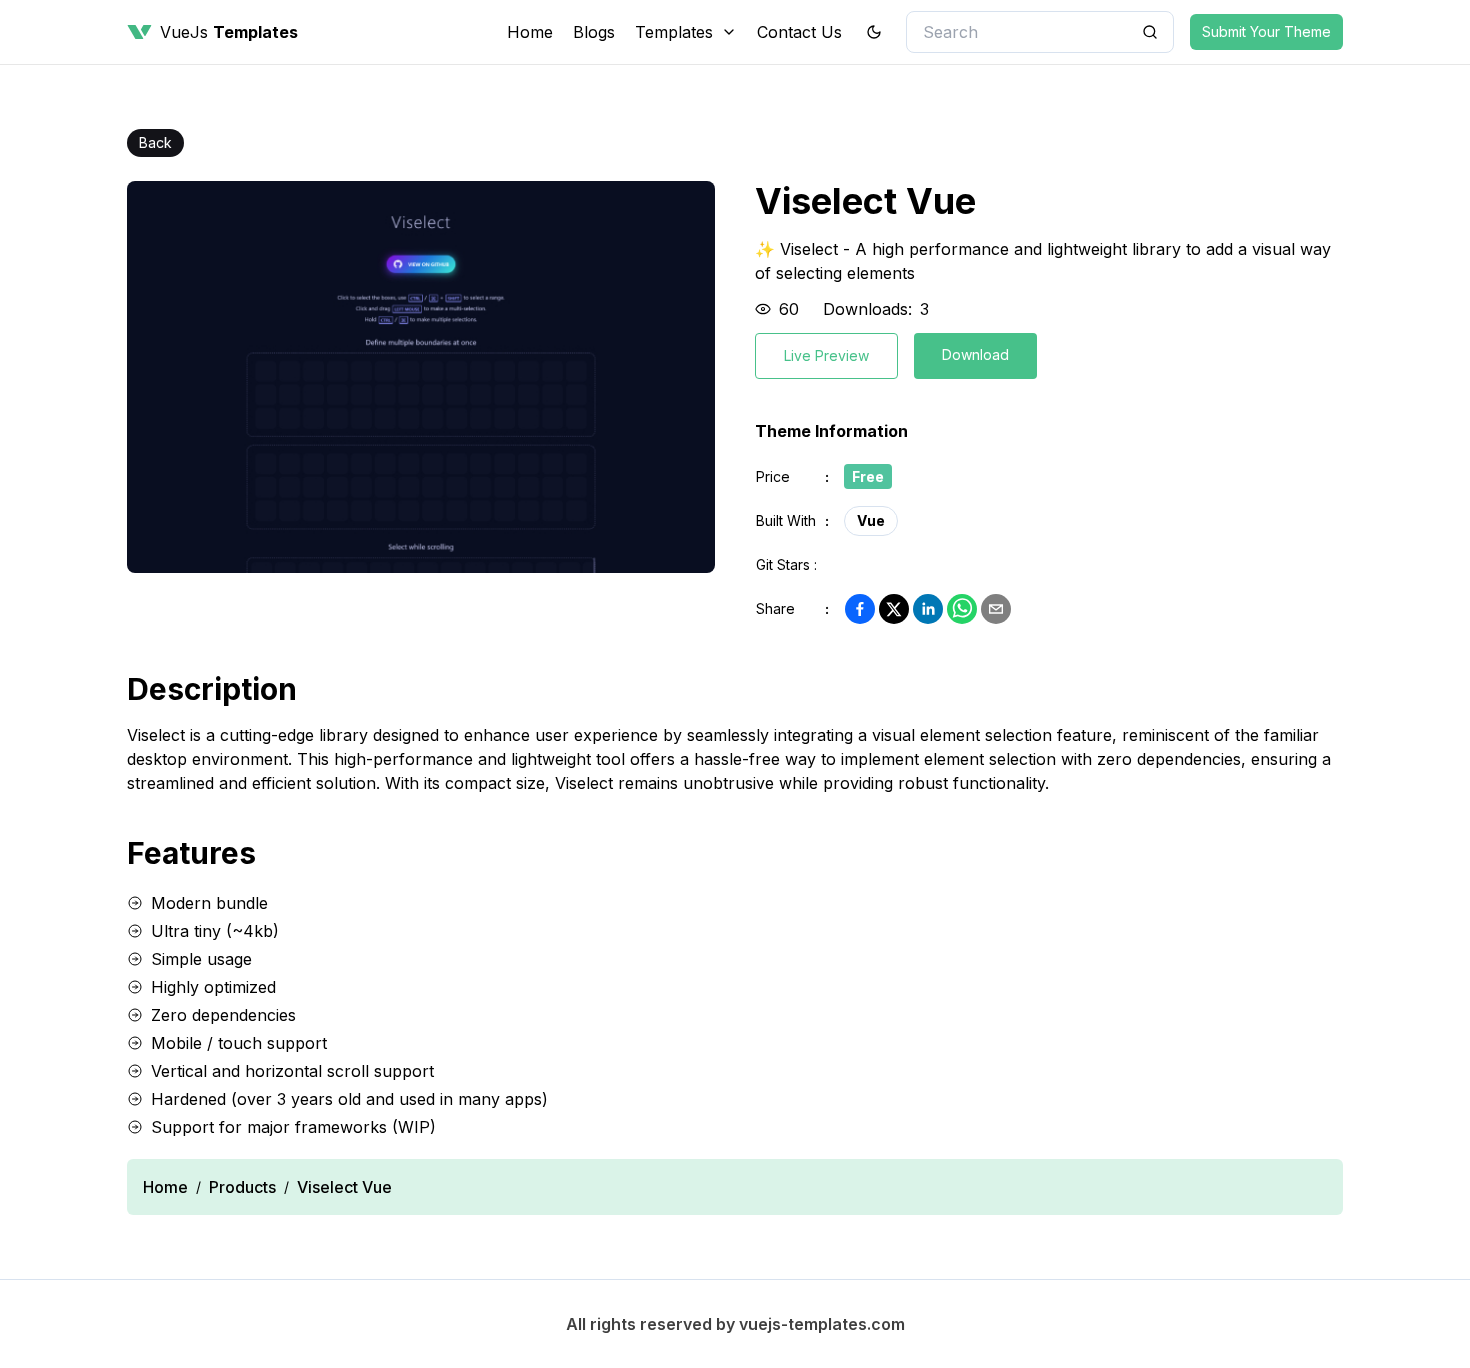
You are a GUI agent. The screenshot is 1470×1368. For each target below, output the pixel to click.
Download (975, 354)
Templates (674, 32)
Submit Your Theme (1266, 31)
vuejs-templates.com (822, 1324)
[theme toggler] (874, 32)
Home (530, 32)
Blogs (594, 32)
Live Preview (826, 355)
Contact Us (799, 32)
